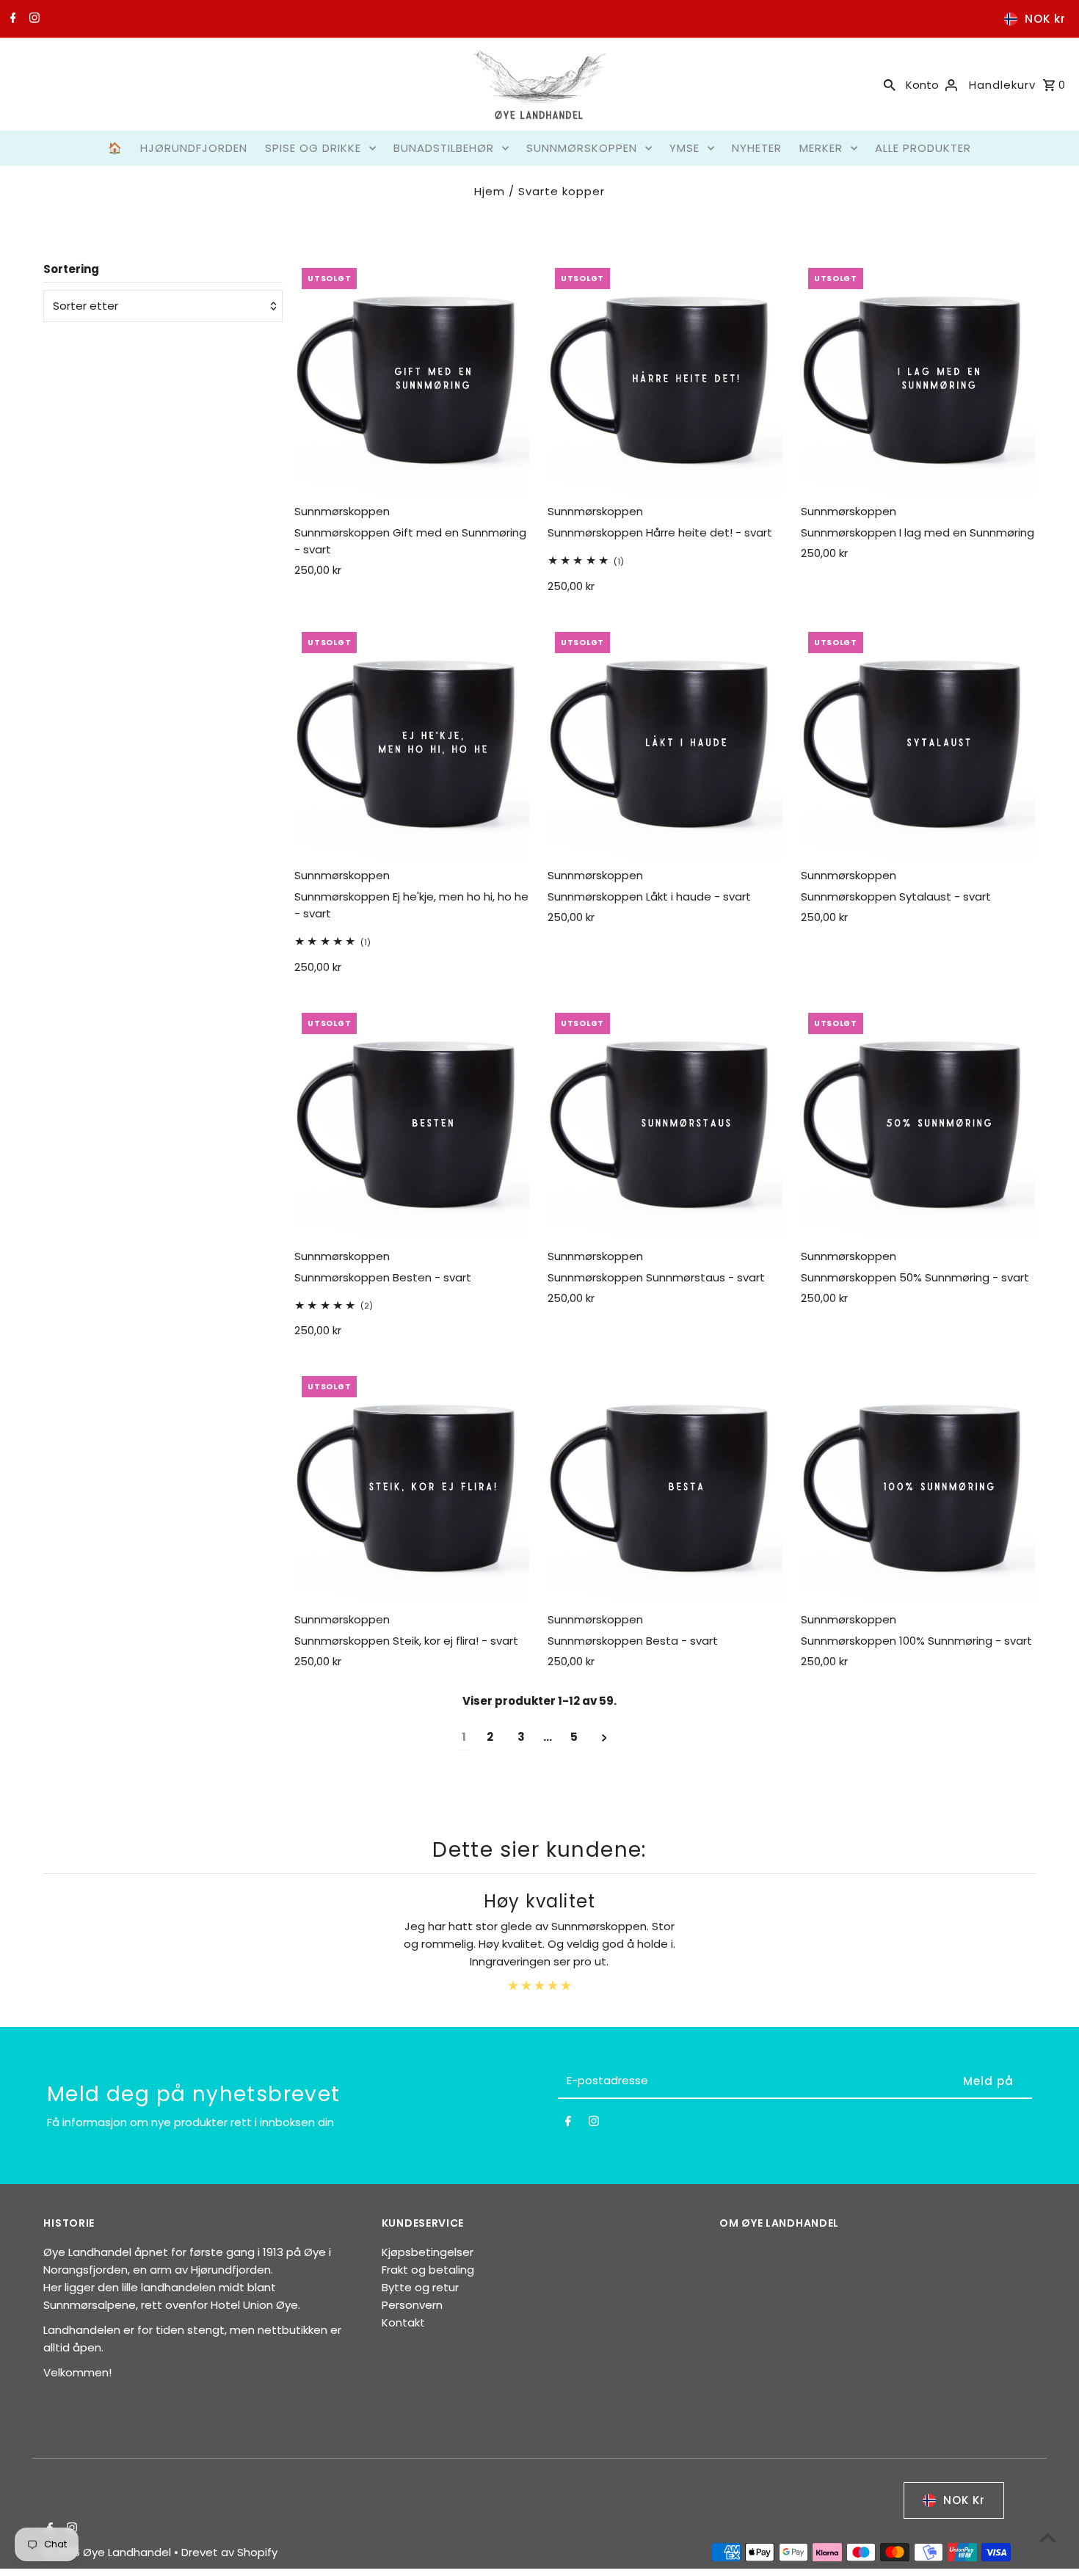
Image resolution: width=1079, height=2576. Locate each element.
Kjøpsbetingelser (428, 2252)
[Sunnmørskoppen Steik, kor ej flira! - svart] (412, 1486)
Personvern (412, 2305)
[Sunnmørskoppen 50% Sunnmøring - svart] (918, 1123)
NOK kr (1045, 19)
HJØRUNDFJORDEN (194, 148)
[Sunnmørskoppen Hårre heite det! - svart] (665, 378)
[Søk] (890, 84)
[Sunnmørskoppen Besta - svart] (665, 1486)
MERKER (821, 148)
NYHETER (757, 148)
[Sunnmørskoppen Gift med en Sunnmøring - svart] (412, 378)
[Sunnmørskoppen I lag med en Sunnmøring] (918, 378)
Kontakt (403, 2322)
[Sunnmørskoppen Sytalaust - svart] (918, 742)
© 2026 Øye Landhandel (109, 2552)
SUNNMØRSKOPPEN (582, 148)
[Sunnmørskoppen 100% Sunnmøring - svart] (918, 1486)
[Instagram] (33, 19)
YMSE (684, 148)
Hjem (490, 191)
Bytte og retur (420, 2287)
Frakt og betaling (428, 2270)
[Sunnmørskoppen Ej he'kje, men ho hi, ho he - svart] (412, 742)
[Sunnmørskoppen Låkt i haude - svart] (665, 742)
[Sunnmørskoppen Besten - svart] (412, 1123)
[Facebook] (11, 19)
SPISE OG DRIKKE (313, 148)
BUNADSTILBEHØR (444, 148)
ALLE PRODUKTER (923, 148)
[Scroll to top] (1048, 2537)
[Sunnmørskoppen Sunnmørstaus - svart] (665, 1123)
